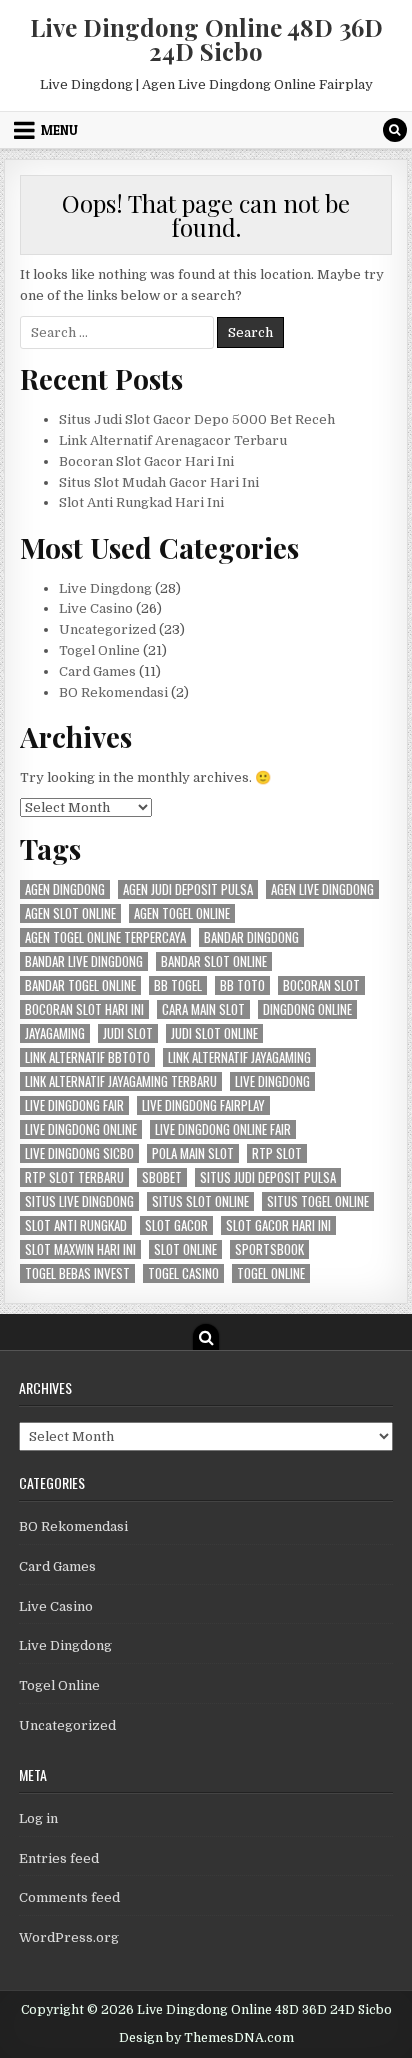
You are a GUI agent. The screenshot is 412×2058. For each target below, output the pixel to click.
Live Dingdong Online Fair (223, 1129)
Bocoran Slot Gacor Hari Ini (146, 461)
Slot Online (185, 1249)
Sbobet (162, 1177)
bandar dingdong (251, 937)
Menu (59, 130)
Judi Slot (128, 1033)
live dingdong (272, 1081)
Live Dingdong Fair (74, 1105)
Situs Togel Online (318, 1201)
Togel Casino (183, 1273)
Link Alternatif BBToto (87, 1057)
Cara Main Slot (203, 1009)
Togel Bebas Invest (77, 1273)
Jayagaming (55, 1033)
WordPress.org (69, 1937)
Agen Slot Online (70, 913)
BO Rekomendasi (113, 692)
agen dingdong (65, 889)
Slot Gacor (176, 1225)
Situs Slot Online (200, 1201)
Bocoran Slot (321, 985)
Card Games (97, 671)
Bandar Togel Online (80, 985)
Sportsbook (269, 1249)
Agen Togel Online (182, 913)
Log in (38, 1818)
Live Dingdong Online (81, 1129)
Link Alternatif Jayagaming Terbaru (121, 1081)
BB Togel (178, 985)
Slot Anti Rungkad (76, 1225)
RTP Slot (277, 1153)
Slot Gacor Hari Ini (278, 1225)
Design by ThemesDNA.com (206, 2038)
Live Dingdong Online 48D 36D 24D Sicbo (206, 39)
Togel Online (99, 650)
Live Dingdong (105, 588)
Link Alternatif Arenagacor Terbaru (173, 440)
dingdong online (307, 1009)
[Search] (395, 130)
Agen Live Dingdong (322, 889)
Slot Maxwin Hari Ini (80, 1249)
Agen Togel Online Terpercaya (105, 937)
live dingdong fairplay (203, 1105)
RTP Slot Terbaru (74, 1177)
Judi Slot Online (214, 1033)
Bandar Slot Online (214, 961)
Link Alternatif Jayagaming (239, 1057)
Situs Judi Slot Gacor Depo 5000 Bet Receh (197, 419)
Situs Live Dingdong (79, 1201)
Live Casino (96, 608)
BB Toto (242, 985)
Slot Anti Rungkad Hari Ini (141, 502)
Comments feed (69, 1897)
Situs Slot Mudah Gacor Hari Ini (159, 482)
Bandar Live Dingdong (84, 961)
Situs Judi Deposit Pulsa (268, 1177)
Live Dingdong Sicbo (79, 1153)
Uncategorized (107, 629)
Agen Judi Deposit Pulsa (188, 889)
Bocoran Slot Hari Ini (84, 1009)
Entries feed (59, 1858)
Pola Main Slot (193, 1153)
